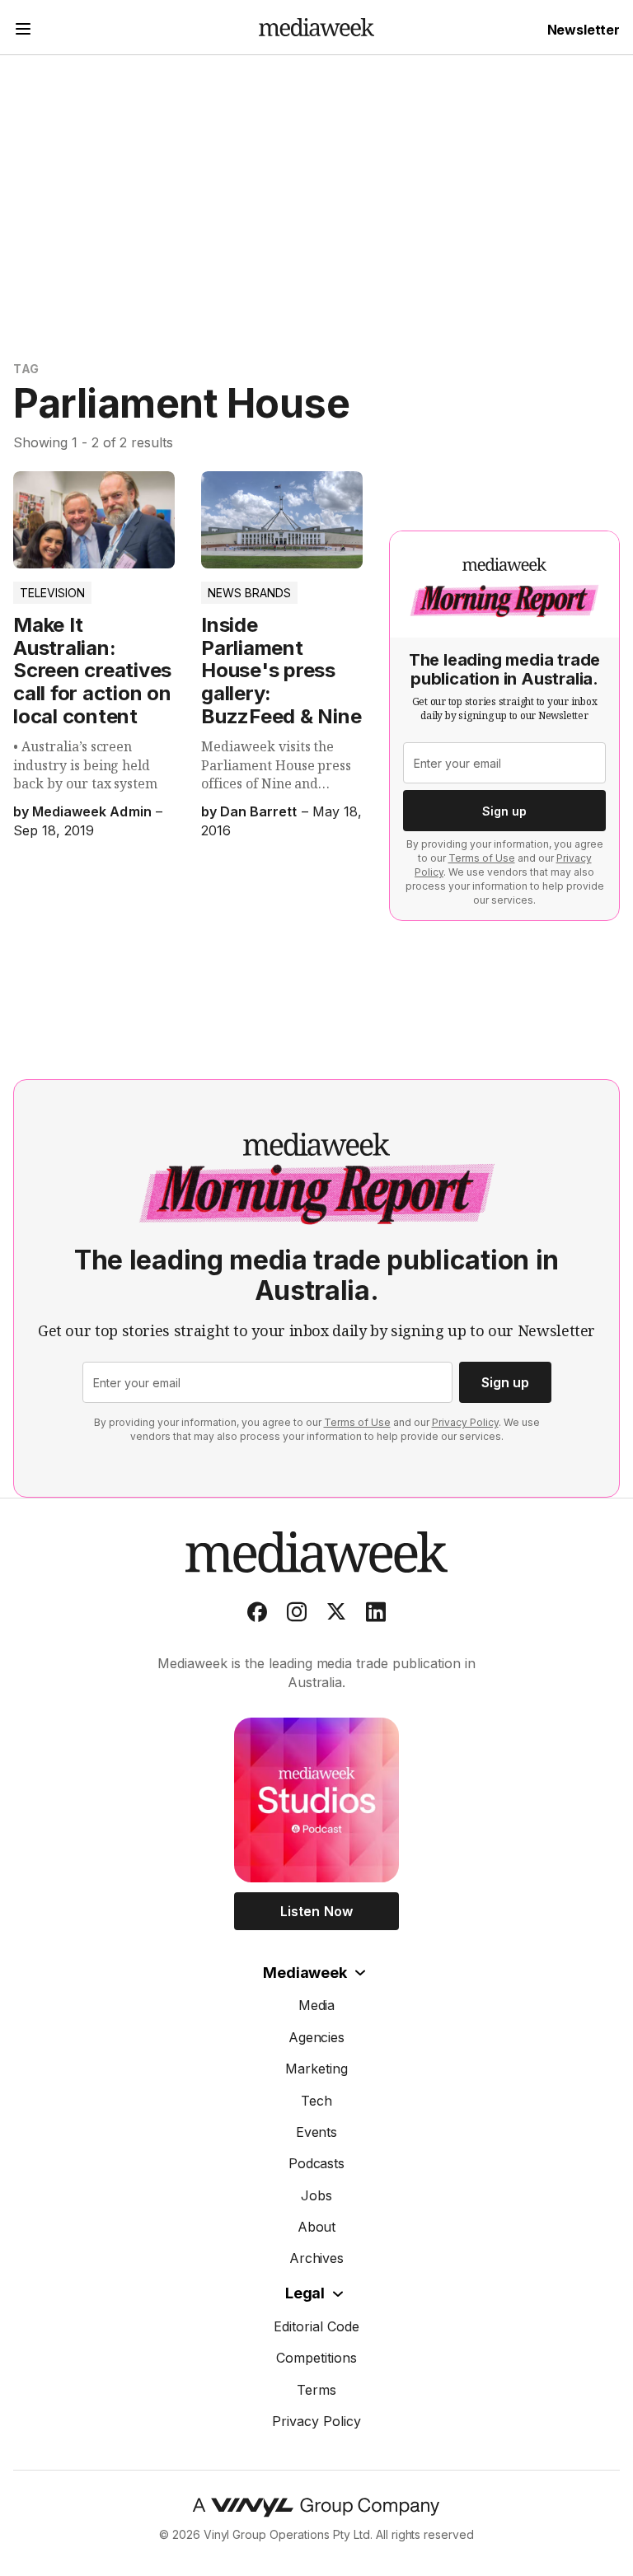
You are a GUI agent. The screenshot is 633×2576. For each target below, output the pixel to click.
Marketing (316, 2069)
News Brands (249, 593)
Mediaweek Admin (91, 811)
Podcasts (317, 2163)
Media (317, 2005)
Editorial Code (316, 2326)
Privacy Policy (465, 1422)
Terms (316, 2390)
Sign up (504, 811)
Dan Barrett (258, 811)
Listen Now (316, 1911)
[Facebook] (257, 1615)
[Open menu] (23, 31)
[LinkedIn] (376, 1615)
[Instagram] (297, 1615)
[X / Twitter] (336, 1615)
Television (52, 593)
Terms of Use (482, 858)
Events (317, 2132)
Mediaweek (305, 1973)
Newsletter (584, 30)
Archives (317, 2258)
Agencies (317, 2037)
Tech (316, 2101)
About (317, 2227)
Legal (305, 2293)
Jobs (316, 2195)
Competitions (316, 2358)
